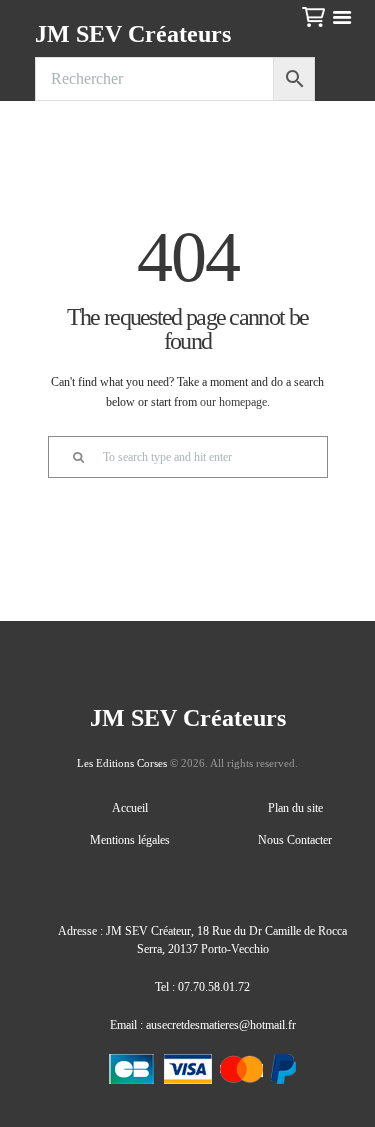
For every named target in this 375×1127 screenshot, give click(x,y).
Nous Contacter (295, 840)
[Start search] (69, 457)
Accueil (130, 808)
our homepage (233, 402)
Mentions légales (130, 840)
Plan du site (295, 808)
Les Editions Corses (122, 763)
